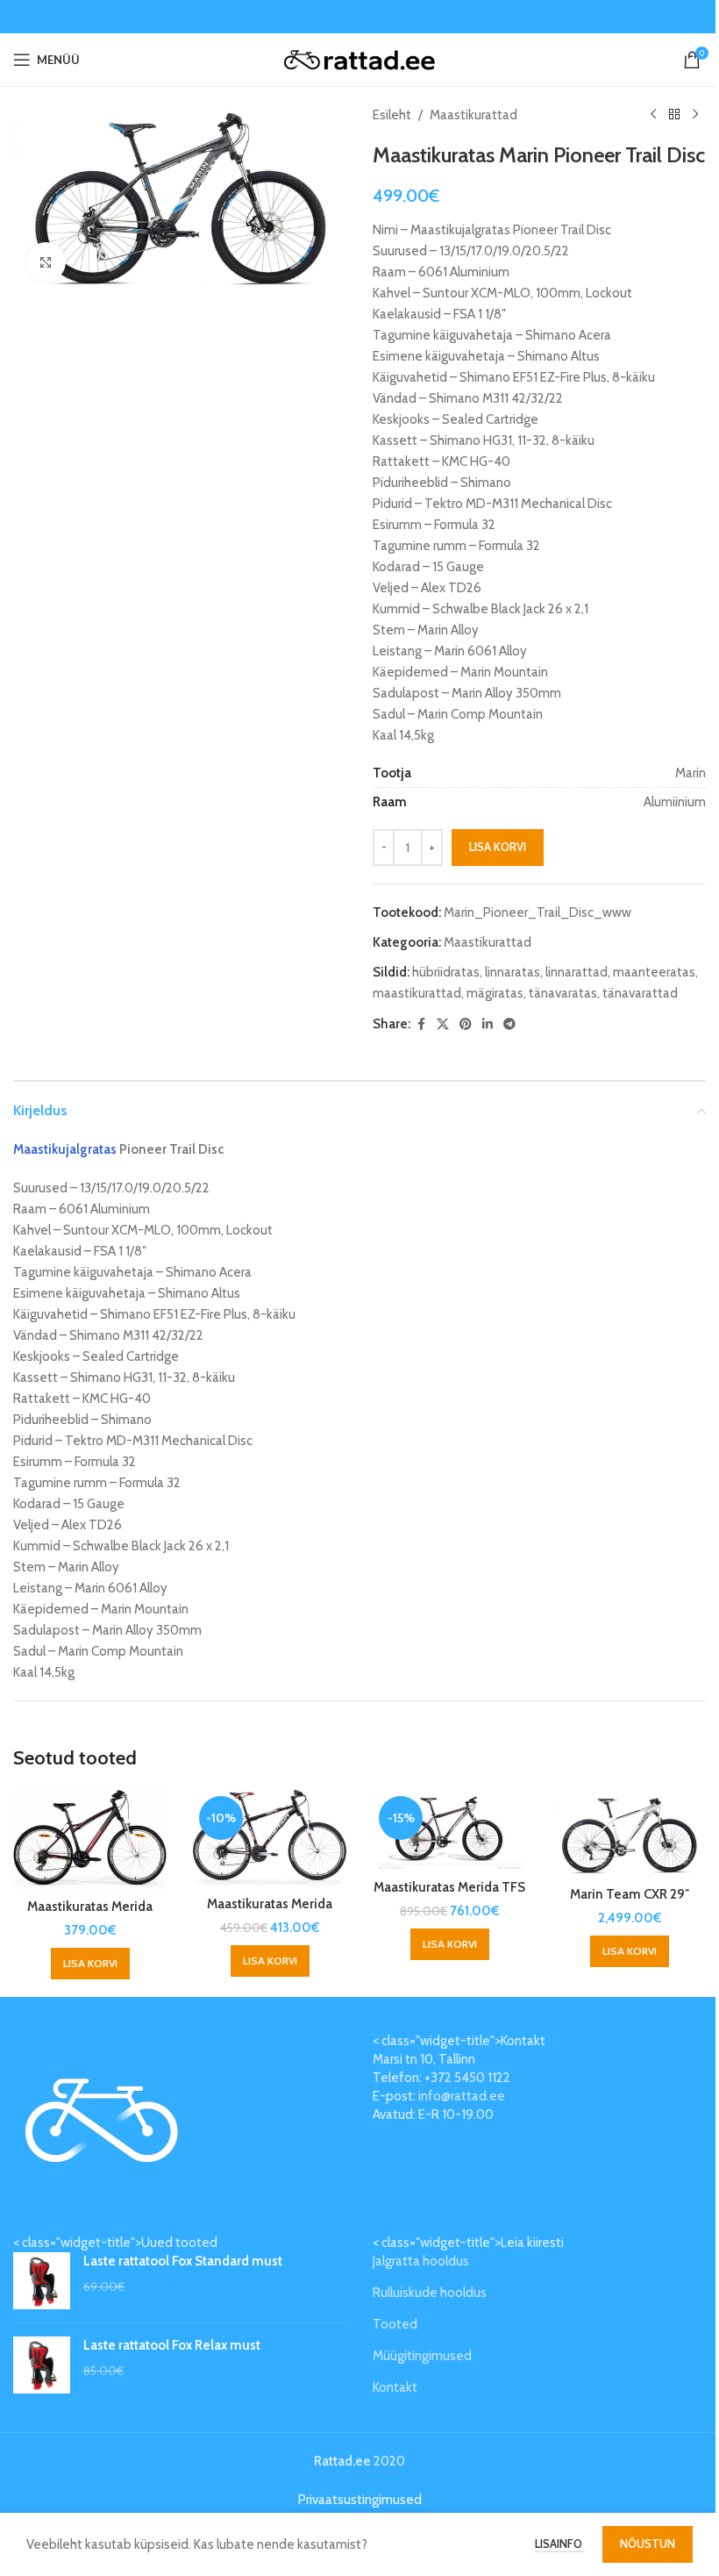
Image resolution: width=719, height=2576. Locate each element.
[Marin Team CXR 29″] (629, 1834)
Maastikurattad (473, 115)
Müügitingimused (422, 2356)
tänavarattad (640, 993)
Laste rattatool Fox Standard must (183, 2261)
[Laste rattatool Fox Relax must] (42, 2365)
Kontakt (395, 2387)
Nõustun (648, 2544)
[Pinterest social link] (466, 1024)
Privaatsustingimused (360, 2500)
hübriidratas (446, 972)
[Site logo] (360, 59)
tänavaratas (563, 993)
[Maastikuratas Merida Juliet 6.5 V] (90, 1840)
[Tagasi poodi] (674, 115)
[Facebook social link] (421, 1024)
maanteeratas (654, 972)
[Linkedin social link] (488, 1024)
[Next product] (695, 115)
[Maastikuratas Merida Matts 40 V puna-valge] (270, 1839)
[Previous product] (653, 115)
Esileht (392, 115)
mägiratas (495, 993)
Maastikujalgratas (65, 1149)
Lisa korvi (498, 847)
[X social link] (443, 1024)
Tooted (395, 2324)
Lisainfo (560, 2544)
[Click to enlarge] (46, 262)
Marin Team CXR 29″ (630, 1894)
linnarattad (577, 972)
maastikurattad (417, 993)
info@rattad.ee (462, 2096)
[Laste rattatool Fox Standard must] (42, 2281)
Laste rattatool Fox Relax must (172, 2345)
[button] (90, 1964)
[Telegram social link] (509, 1024)
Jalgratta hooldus (421, 2261)
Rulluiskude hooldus (430, 2293)
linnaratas (513, 972)
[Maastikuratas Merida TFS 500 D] (449, 1830)
